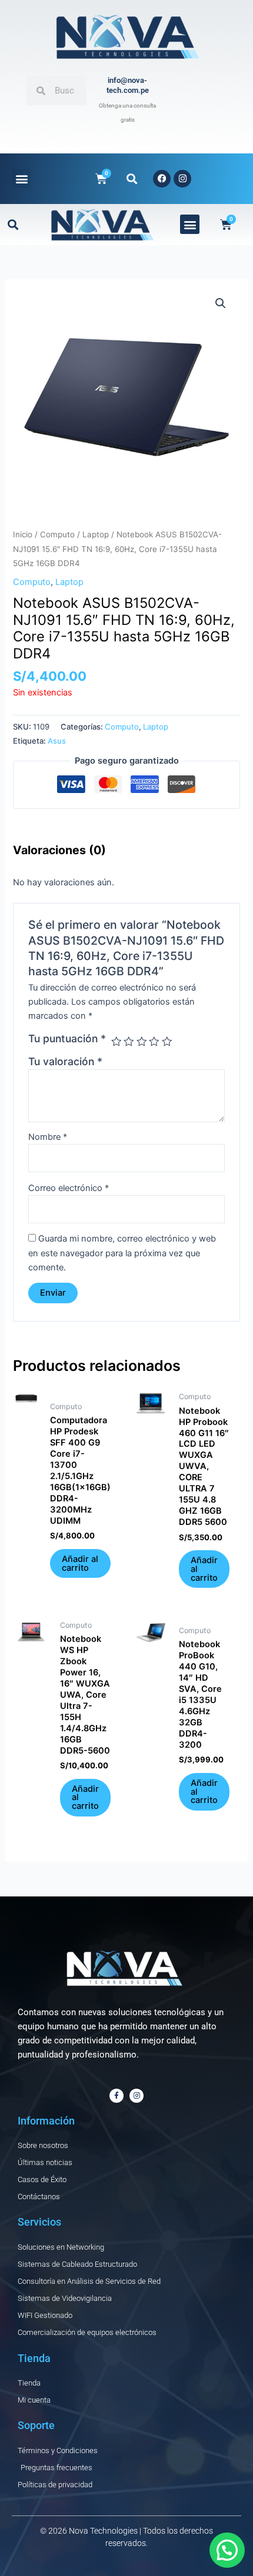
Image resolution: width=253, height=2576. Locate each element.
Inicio (23, 534)
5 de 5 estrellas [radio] (167, 1042)
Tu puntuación (67, 1038)
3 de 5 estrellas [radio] (142, 1042)
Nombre (48, 1137)
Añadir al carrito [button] (80, 1563)
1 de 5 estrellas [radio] (116, 1042)
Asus (57, 741)
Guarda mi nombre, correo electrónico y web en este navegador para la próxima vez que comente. (122, 1253)
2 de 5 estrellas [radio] (129, 1042)
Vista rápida (26, 1578)
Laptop (96, 534)
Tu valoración (65, 1061)
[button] (21, 178)
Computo (57, 534)
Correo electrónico (69, 1188)
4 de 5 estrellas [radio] (154, 1042)
